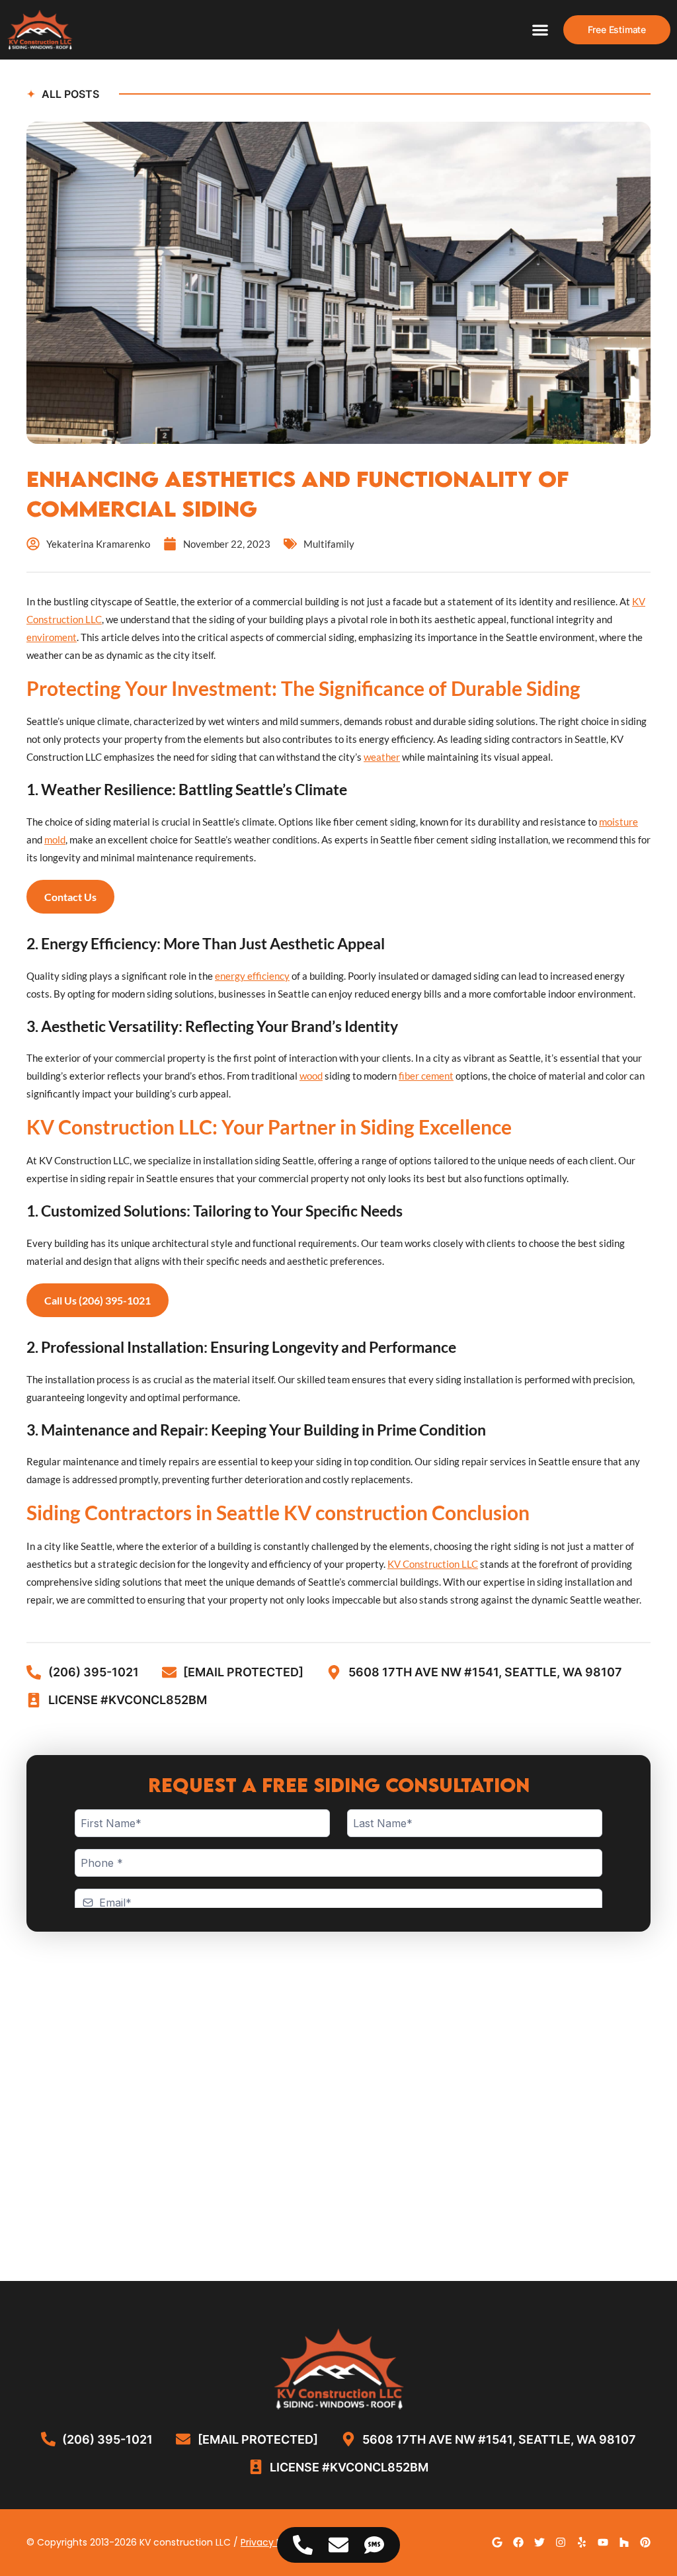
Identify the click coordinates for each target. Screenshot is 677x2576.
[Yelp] (582, 2542)
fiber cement (426, 1076)
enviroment (52, 637)
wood (311, 1076)
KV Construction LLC (433, 1564)
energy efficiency (252, 976)
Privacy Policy (272, 2542)
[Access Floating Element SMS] (374, 2545)
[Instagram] (561, 2542)
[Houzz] (624, 2542)
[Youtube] (603, 2542)
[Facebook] (518, 2542)
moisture (618, 822)
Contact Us (70, 897)
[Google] (497, 2542)
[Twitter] (539, 2542)
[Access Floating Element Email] (338, 2545)
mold (55, 839)
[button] (540, 30)
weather (382, 757)
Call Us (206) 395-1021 (98, 1300)
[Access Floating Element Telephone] (303, 2545)
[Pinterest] (645, 2542)
